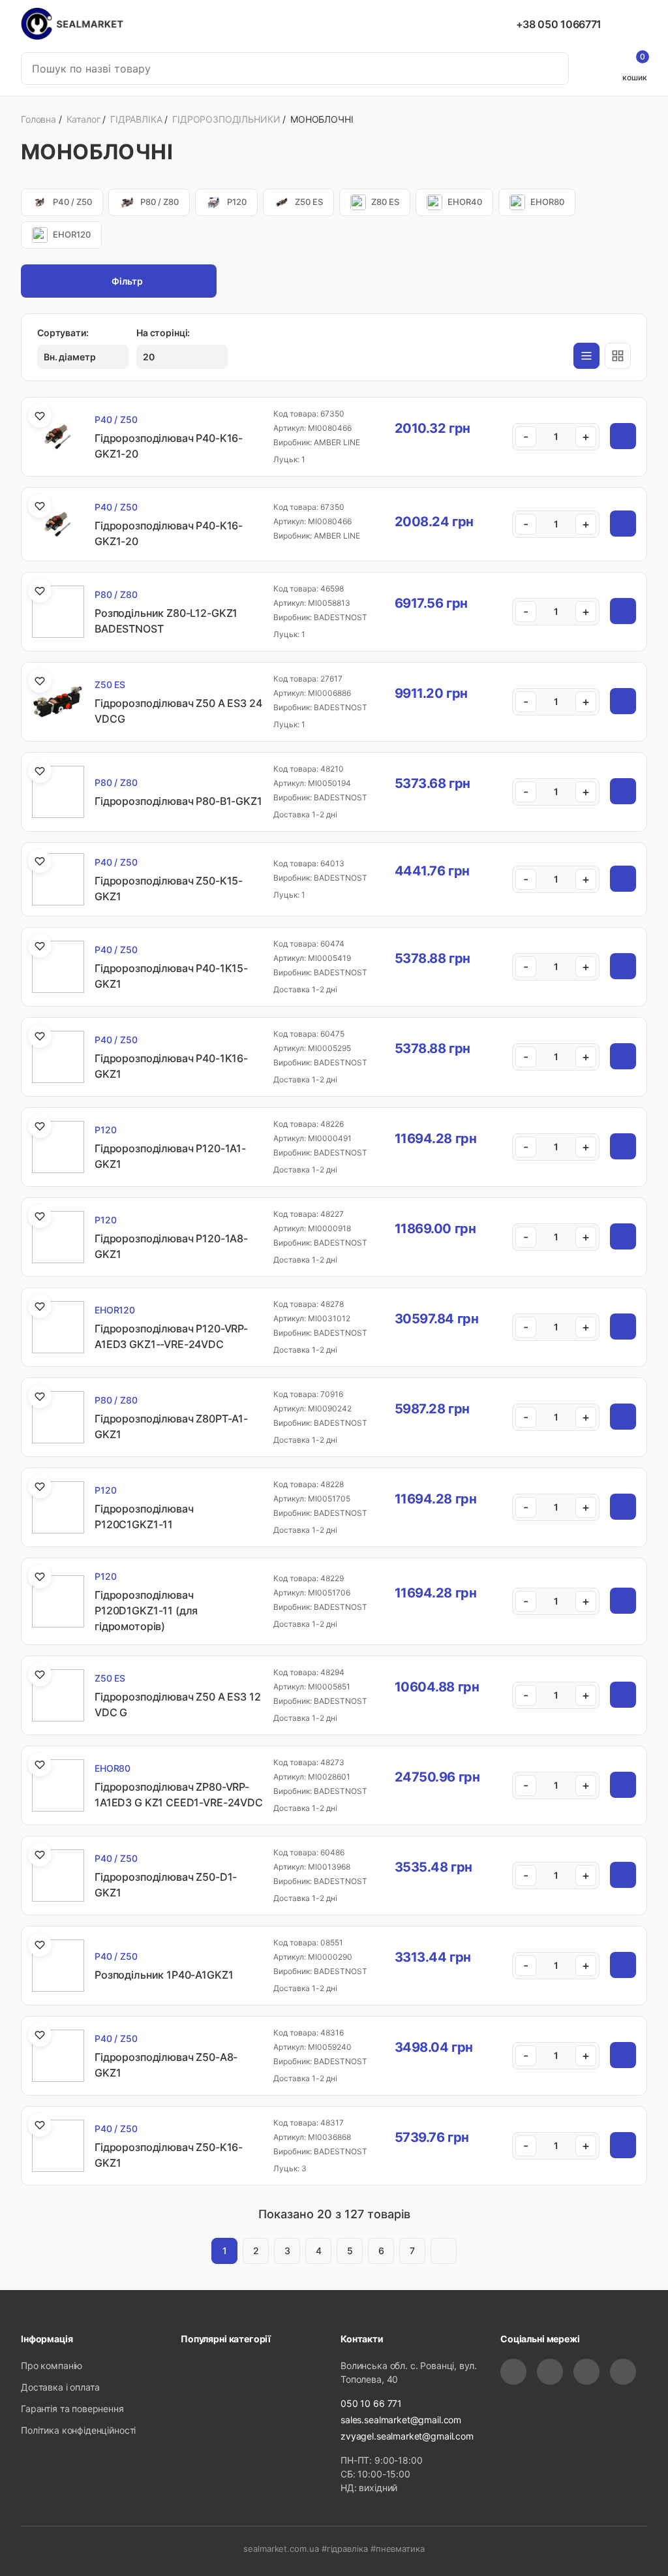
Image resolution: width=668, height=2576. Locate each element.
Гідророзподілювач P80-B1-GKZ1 (178, 801)
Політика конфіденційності (78, 2430)
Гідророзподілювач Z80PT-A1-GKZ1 (171, 1426)
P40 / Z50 (72, 202)
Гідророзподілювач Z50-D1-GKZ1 (166, 1885)
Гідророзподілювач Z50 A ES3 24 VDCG (178, 711)
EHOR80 (547, 202)
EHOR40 (465, 202)
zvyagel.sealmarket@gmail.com (407, 2436)
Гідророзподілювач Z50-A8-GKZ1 (166, 2065)
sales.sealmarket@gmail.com (401, 2420)
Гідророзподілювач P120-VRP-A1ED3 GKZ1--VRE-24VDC (171, 1336)
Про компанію (52, 2365)
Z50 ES (309, 202)
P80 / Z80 (159, 202)
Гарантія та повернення (72, 2409)
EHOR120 (72, 234)
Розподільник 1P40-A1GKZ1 (164, 1975)
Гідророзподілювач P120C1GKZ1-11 (144, 1516)
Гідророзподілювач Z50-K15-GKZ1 (169, 888)
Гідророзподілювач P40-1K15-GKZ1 (171, 976)
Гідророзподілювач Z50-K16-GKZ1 (169, 2155)
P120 (237, 202)
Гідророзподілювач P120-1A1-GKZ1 (170, 1156)
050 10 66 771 (371, 2403)
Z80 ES (385, 202)
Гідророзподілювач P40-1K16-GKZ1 (171, 1066)
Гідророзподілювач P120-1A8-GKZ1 (171, 1246)
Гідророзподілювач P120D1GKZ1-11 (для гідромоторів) (146, 1610)
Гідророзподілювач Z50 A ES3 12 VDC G (178, 1704)
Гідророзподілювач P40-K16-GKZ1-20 (169, 446)
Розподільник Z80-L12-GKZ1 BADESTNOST (166, 621)
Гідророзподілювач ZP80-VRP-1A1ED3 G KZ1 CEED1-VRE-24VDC (179, 1795)
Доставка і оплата (60, 2387)
